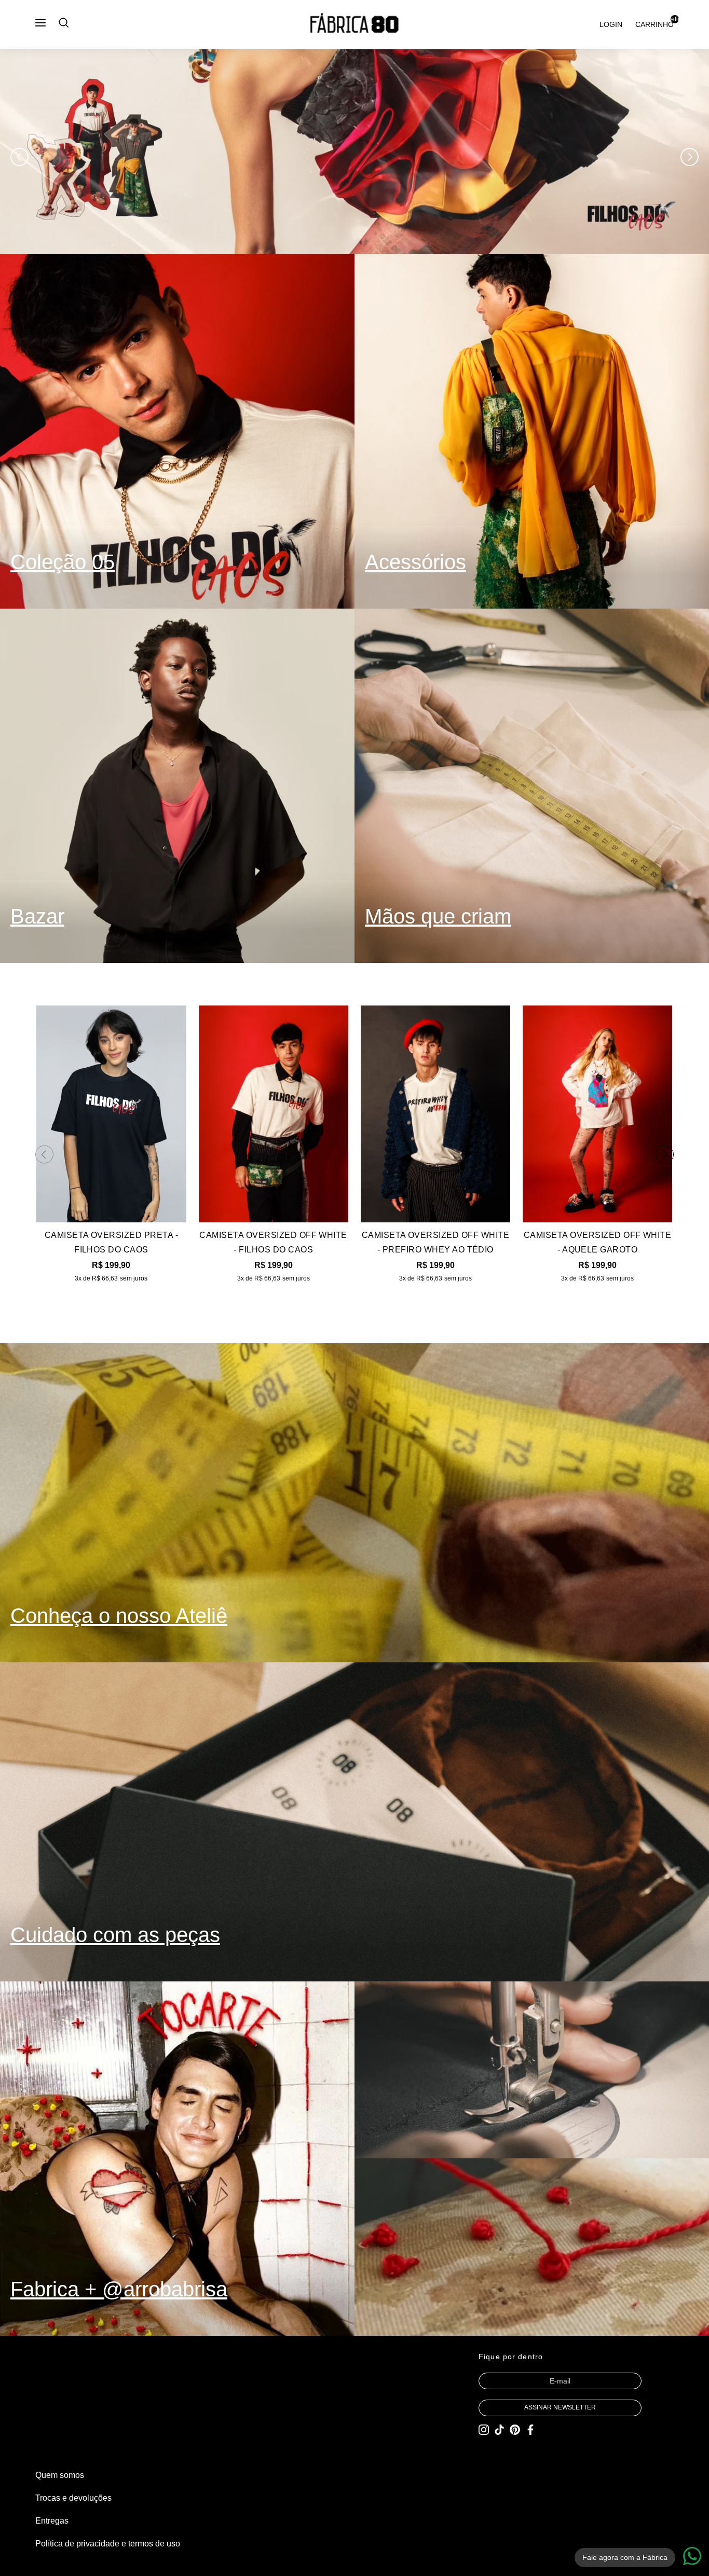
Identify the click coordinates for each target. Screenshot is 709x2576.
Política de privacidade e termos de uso (108, 2544)
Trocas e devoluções (73, 2498)
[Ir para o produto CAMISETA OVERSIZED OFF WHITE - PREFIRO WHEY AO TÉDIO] (435, 1114)
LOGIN (611, 24)
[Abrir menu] (40, 23)
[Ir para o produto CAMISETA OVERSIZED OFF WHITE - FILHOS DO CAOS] (274, 1114)
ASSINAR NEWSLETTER (560, 2407)
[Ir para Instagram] (484, 2431)
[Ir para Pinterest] (515, 2431)
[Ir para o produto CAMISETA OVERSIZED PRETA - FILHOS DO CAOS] (111, 1114)
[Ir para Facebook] (530, 2431)
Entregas (52, 2521)
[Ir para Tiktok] (499, 2431)
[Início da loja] (354, 24)
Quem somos (60, 2475)
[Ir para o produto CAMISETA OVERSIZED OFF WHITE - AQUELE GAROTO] (597, 1114)
